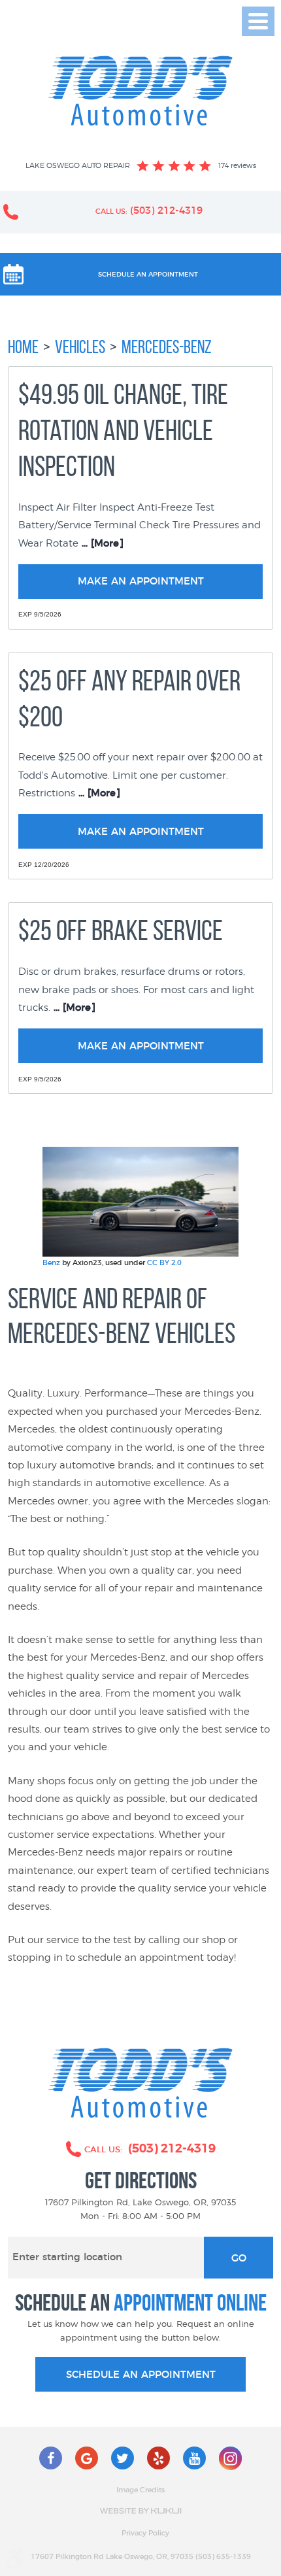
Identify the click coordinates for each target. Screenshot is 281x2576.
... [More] (101, 544)
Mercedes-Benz (167, 347)
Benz (51, 1263)
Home (23, 347)
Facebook (51, 2458)
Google (87, 2458)
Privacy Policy (145, 2534)
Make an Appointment (141, 582)
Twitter (123, 2458)
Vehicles (80, 347)
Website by (140, 2511)
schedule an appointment (141, 2375)
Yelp (158, 2458)
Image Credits (140, 2490)
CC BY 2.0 (164, 1263)
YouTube (194, 2458)
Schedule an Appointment (148, 275)
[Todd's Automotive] (140, 91)
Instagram (230, 2458)
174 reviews (237, 165)
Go (239, 2259)
